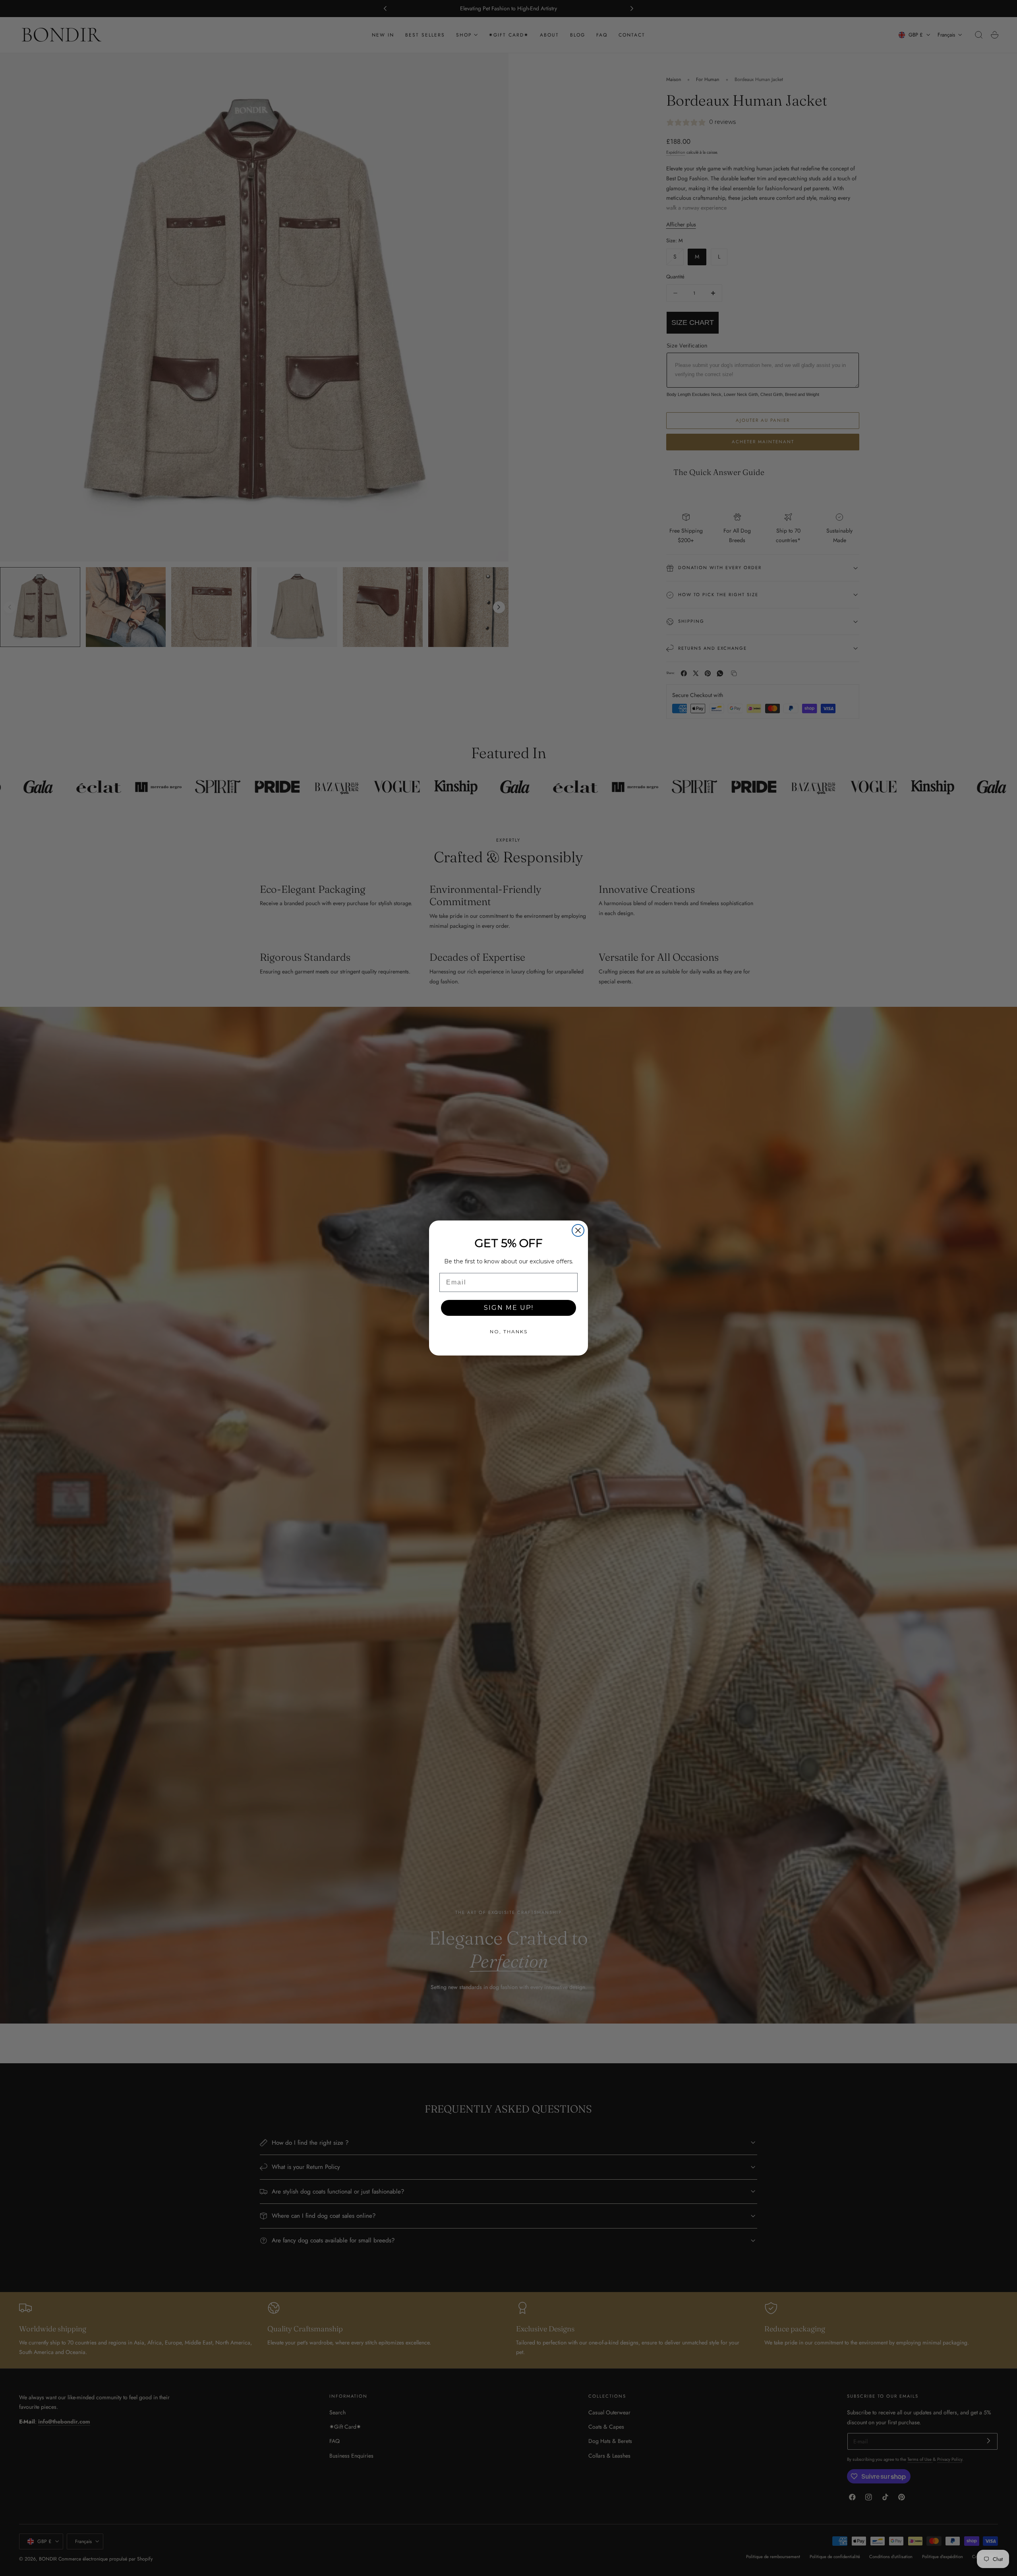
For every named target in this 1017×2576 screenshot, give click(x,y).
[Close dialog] (578, 1230)
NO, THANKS (509, 1331)
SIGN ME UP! (509, 1308)
